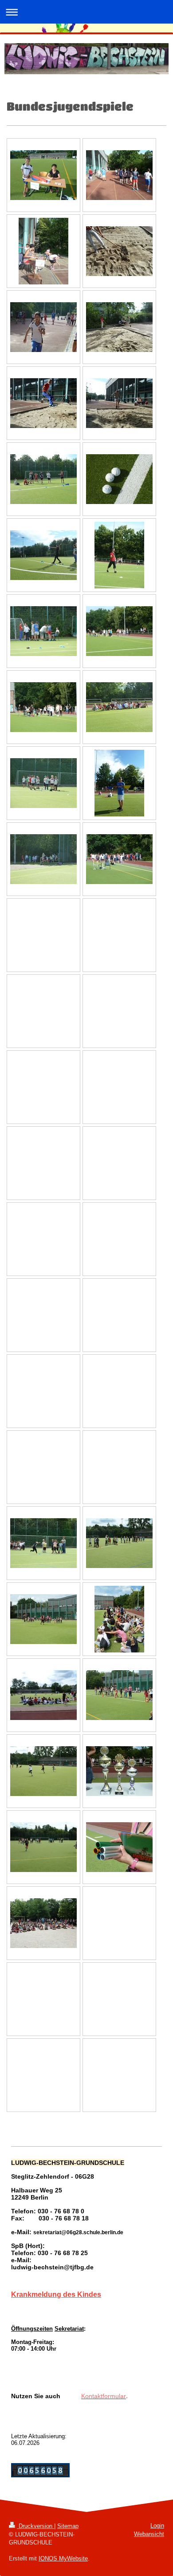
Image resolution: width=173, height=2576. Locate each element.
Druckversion (35, 2526)
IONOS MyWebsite (63, 2558)
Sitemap (68, 2526)
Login (157, 2526)
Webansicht (149, 2534)
